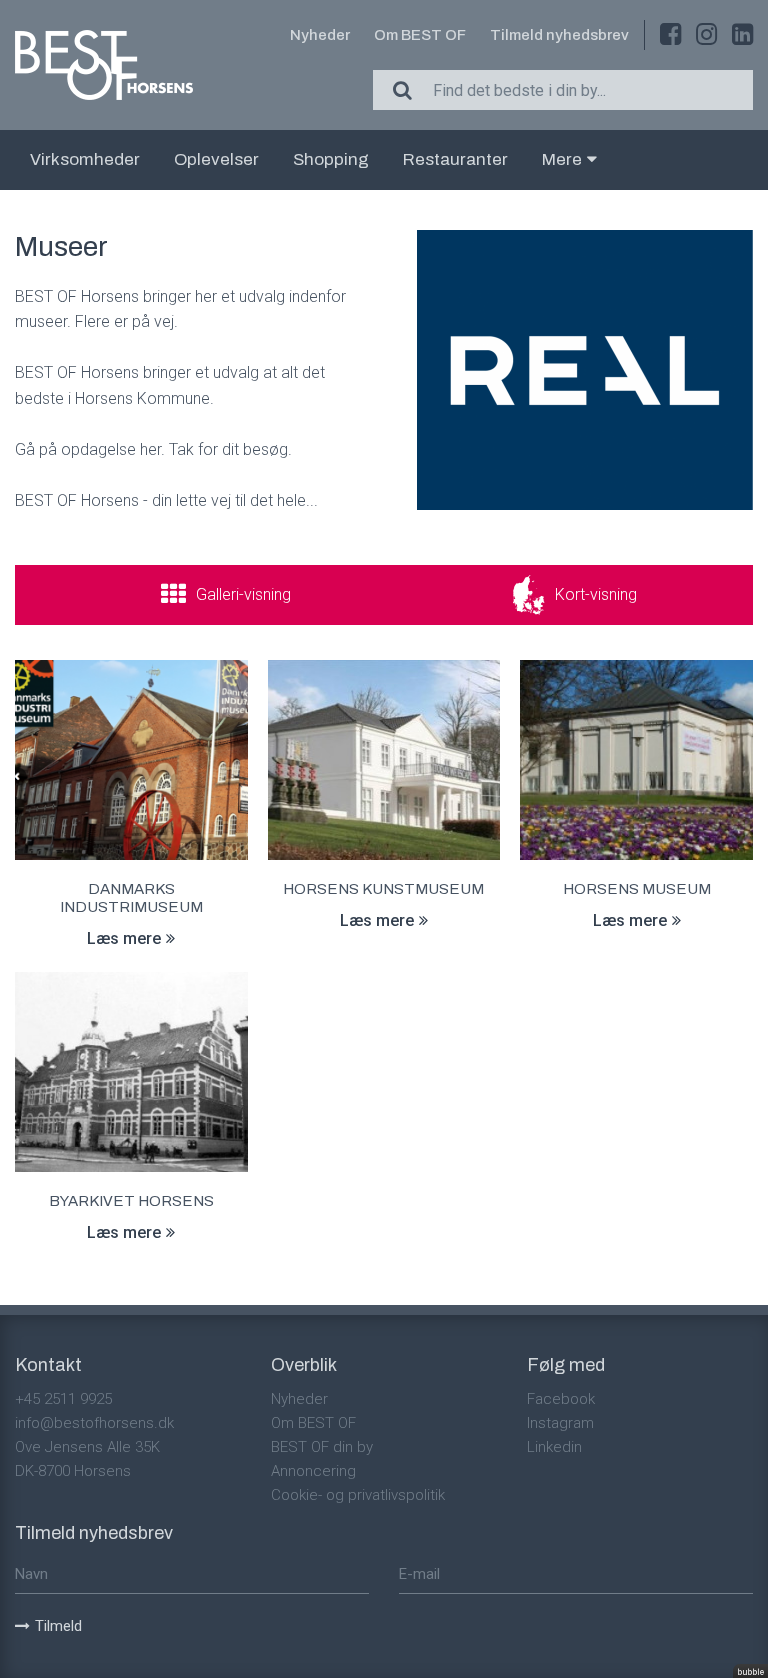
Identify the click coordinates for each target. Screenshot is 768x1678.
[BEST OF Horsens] (104, 65)
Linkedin (554, 1447)
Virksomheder (85, 159)
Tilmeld (58, 1626)
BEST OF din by (322, 1447)
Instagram (560, 1423)
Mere (562, 159)
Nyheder (320, 35)
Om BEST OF (420, 35)
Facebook (561, 1399)
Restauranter (455, 159)
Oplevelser (216, 159)
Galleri (243, 594)
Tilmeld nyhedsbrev (559, 35)
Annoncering (313, 1471)
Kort (596, 594)
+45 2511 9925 (63, 1399)
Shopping (331, 159)
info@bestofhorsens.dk (94, 1423)
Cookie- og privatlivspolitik (358, 1495)
